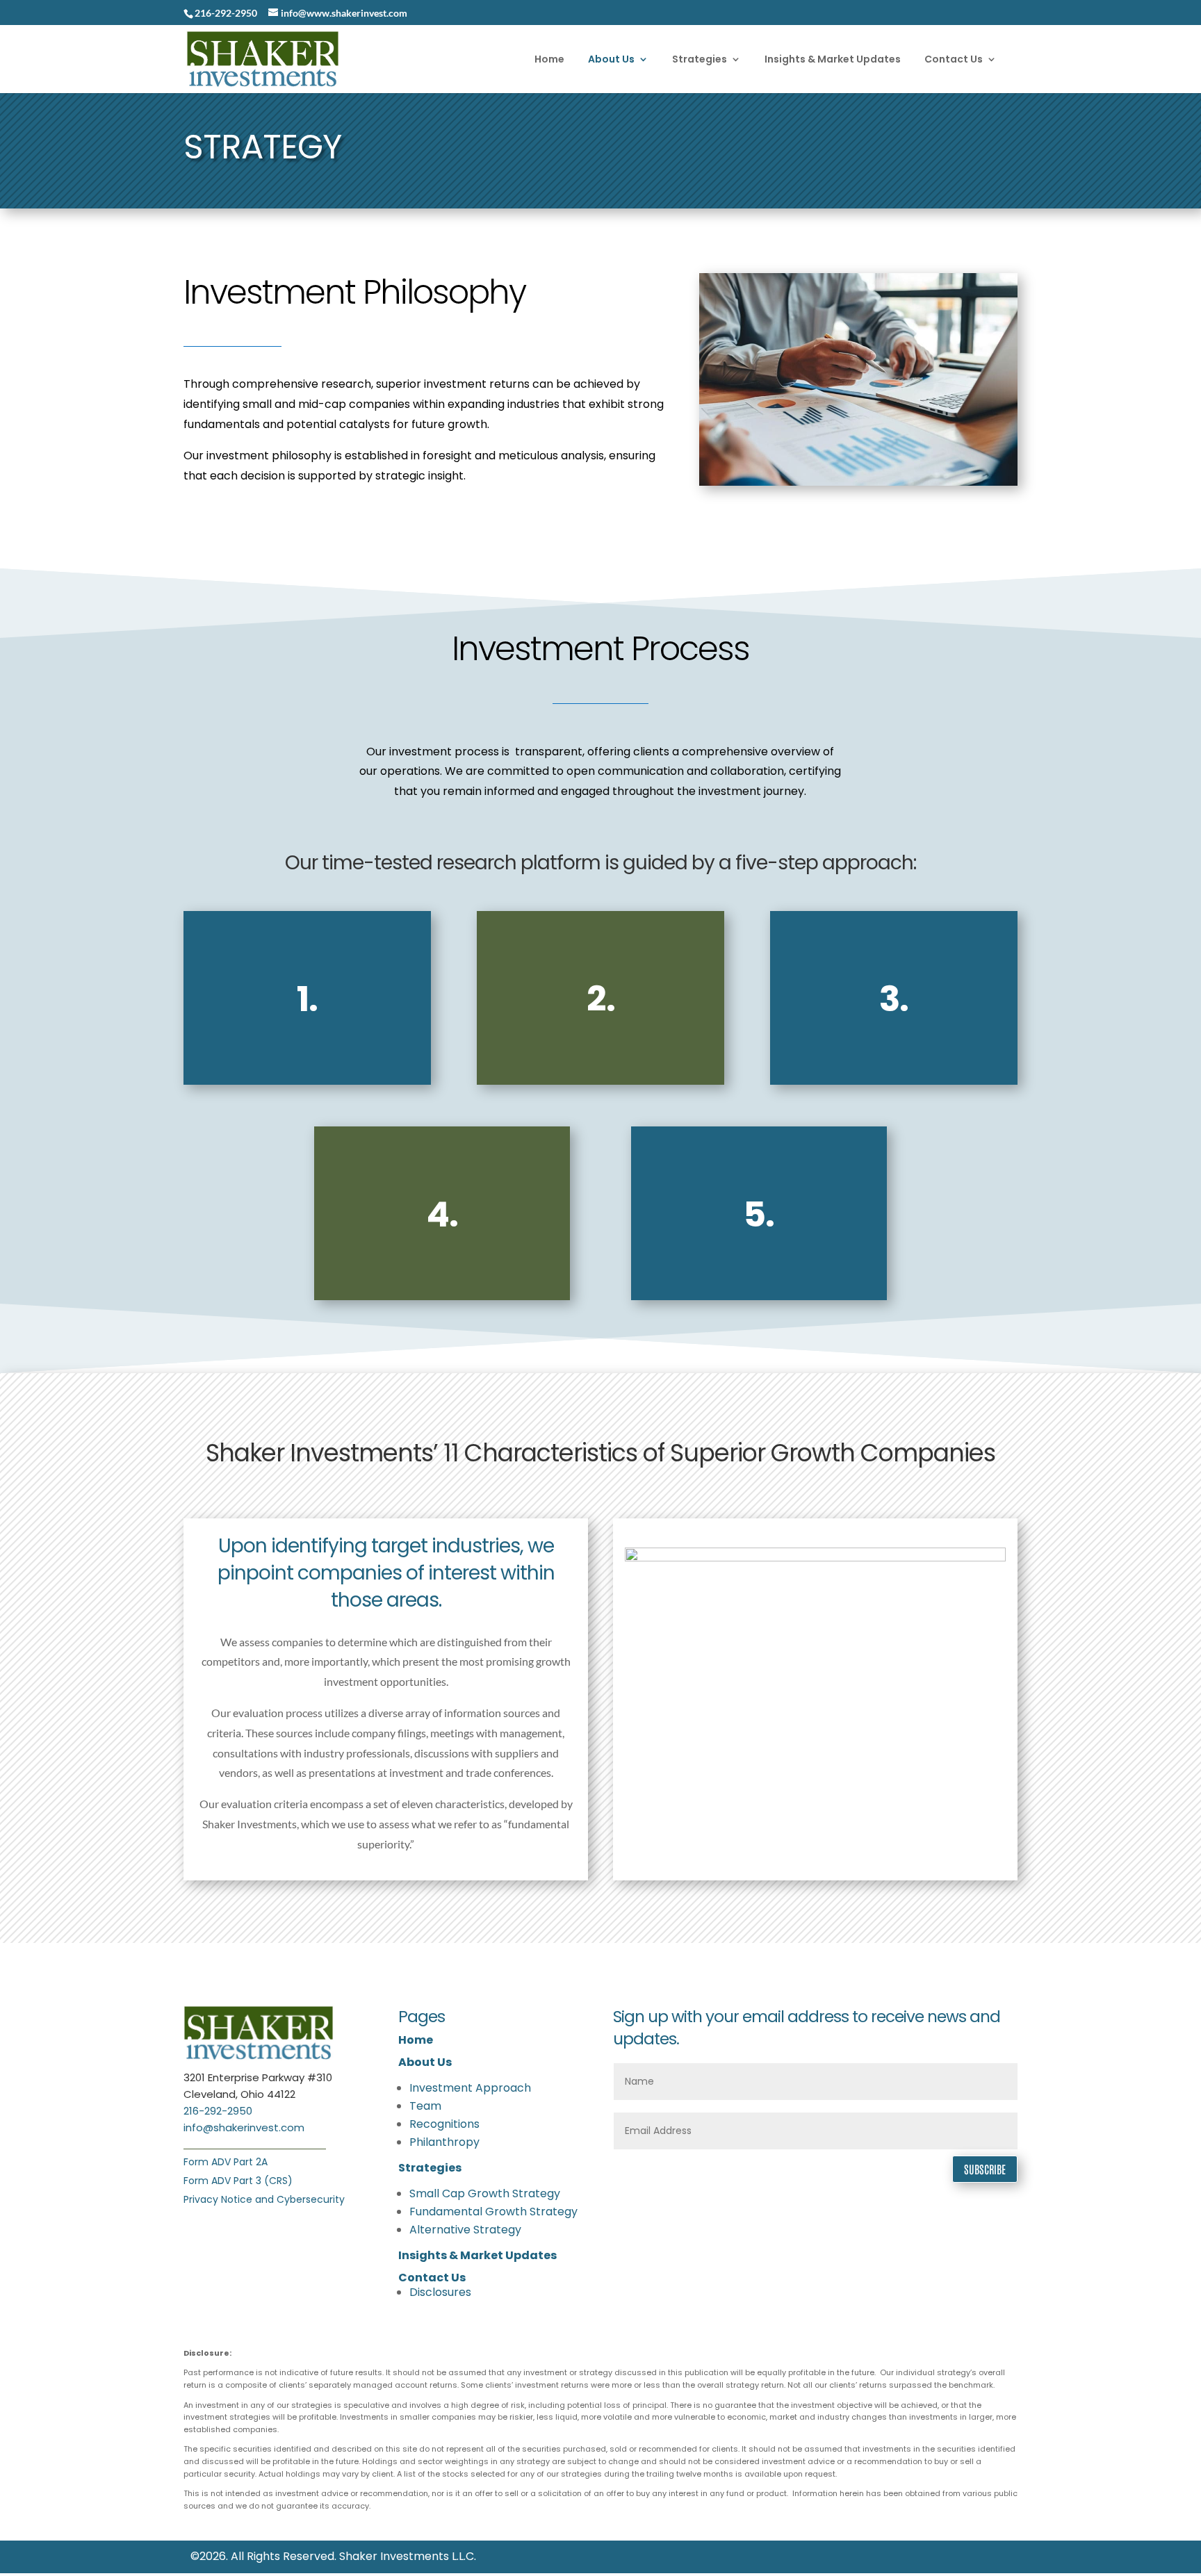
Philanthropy (444, 2142)
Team (425, 2106)
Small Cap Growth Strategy (485, 2193)
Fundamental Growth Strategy (493, 2212)
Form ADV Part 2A (226, 2162)
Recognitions (444, 2124)
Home (416, 2040)
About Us (425, 2062)
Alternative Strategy (465, 2230)
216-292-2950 (218, 2111)
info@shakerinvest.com (244, 2127)
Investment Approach (470, 2088)
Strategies (430, 2168)
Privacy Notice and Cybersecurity (264, 2199)
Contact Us (432, 2278)
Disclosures (440, 2292)
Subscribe (985, 2169)
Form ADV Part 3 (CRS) (238, 2181)
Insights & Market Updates (477, 2255)
